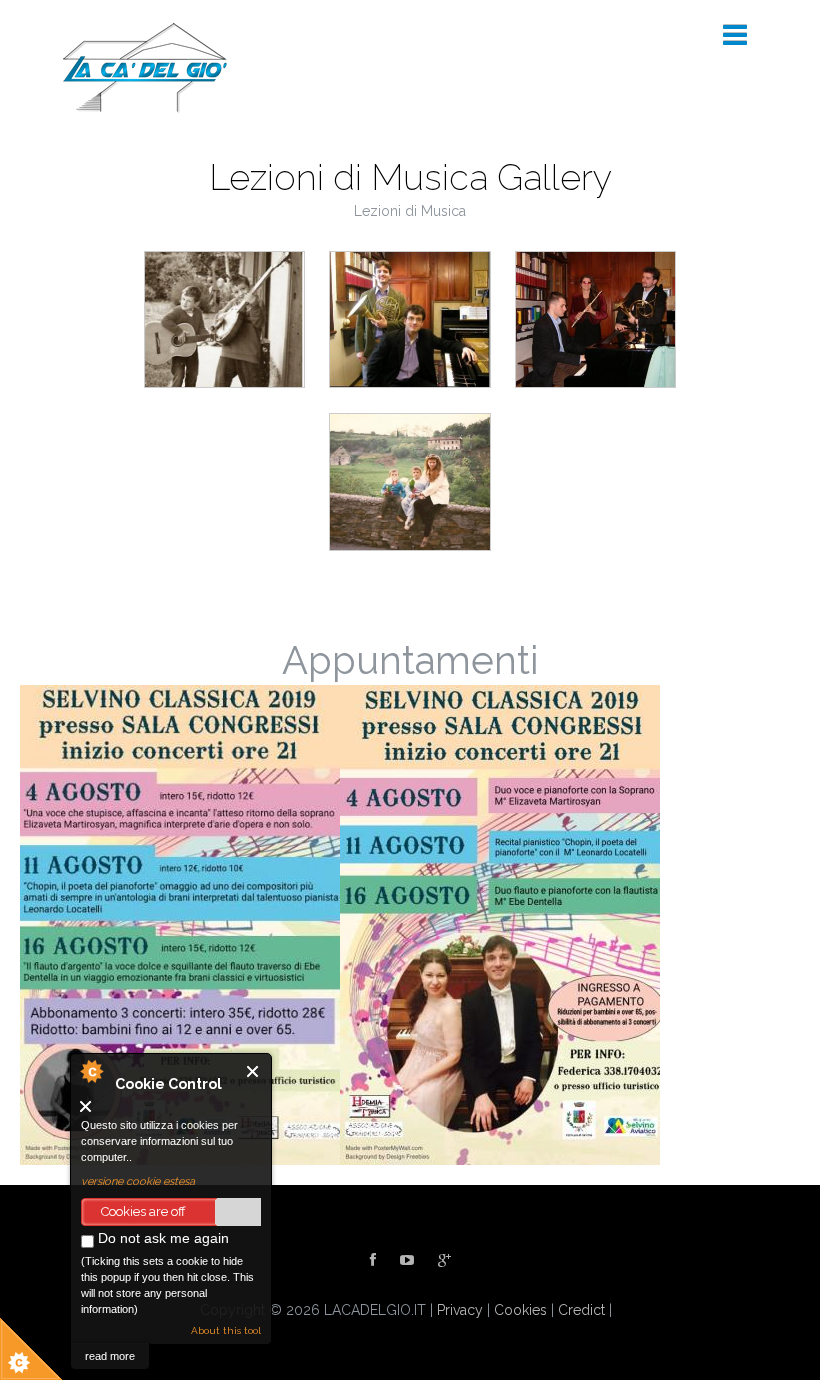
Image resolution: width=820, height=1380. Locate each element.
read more (110, 1356)
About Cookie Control (91, 1071)
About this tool (226, 1330)
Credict (581, 1310)
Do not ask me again (161, 1238)
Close (253, 1071)
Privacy (460, 1310)
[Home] (145, 67)
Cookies (520, 1310)
